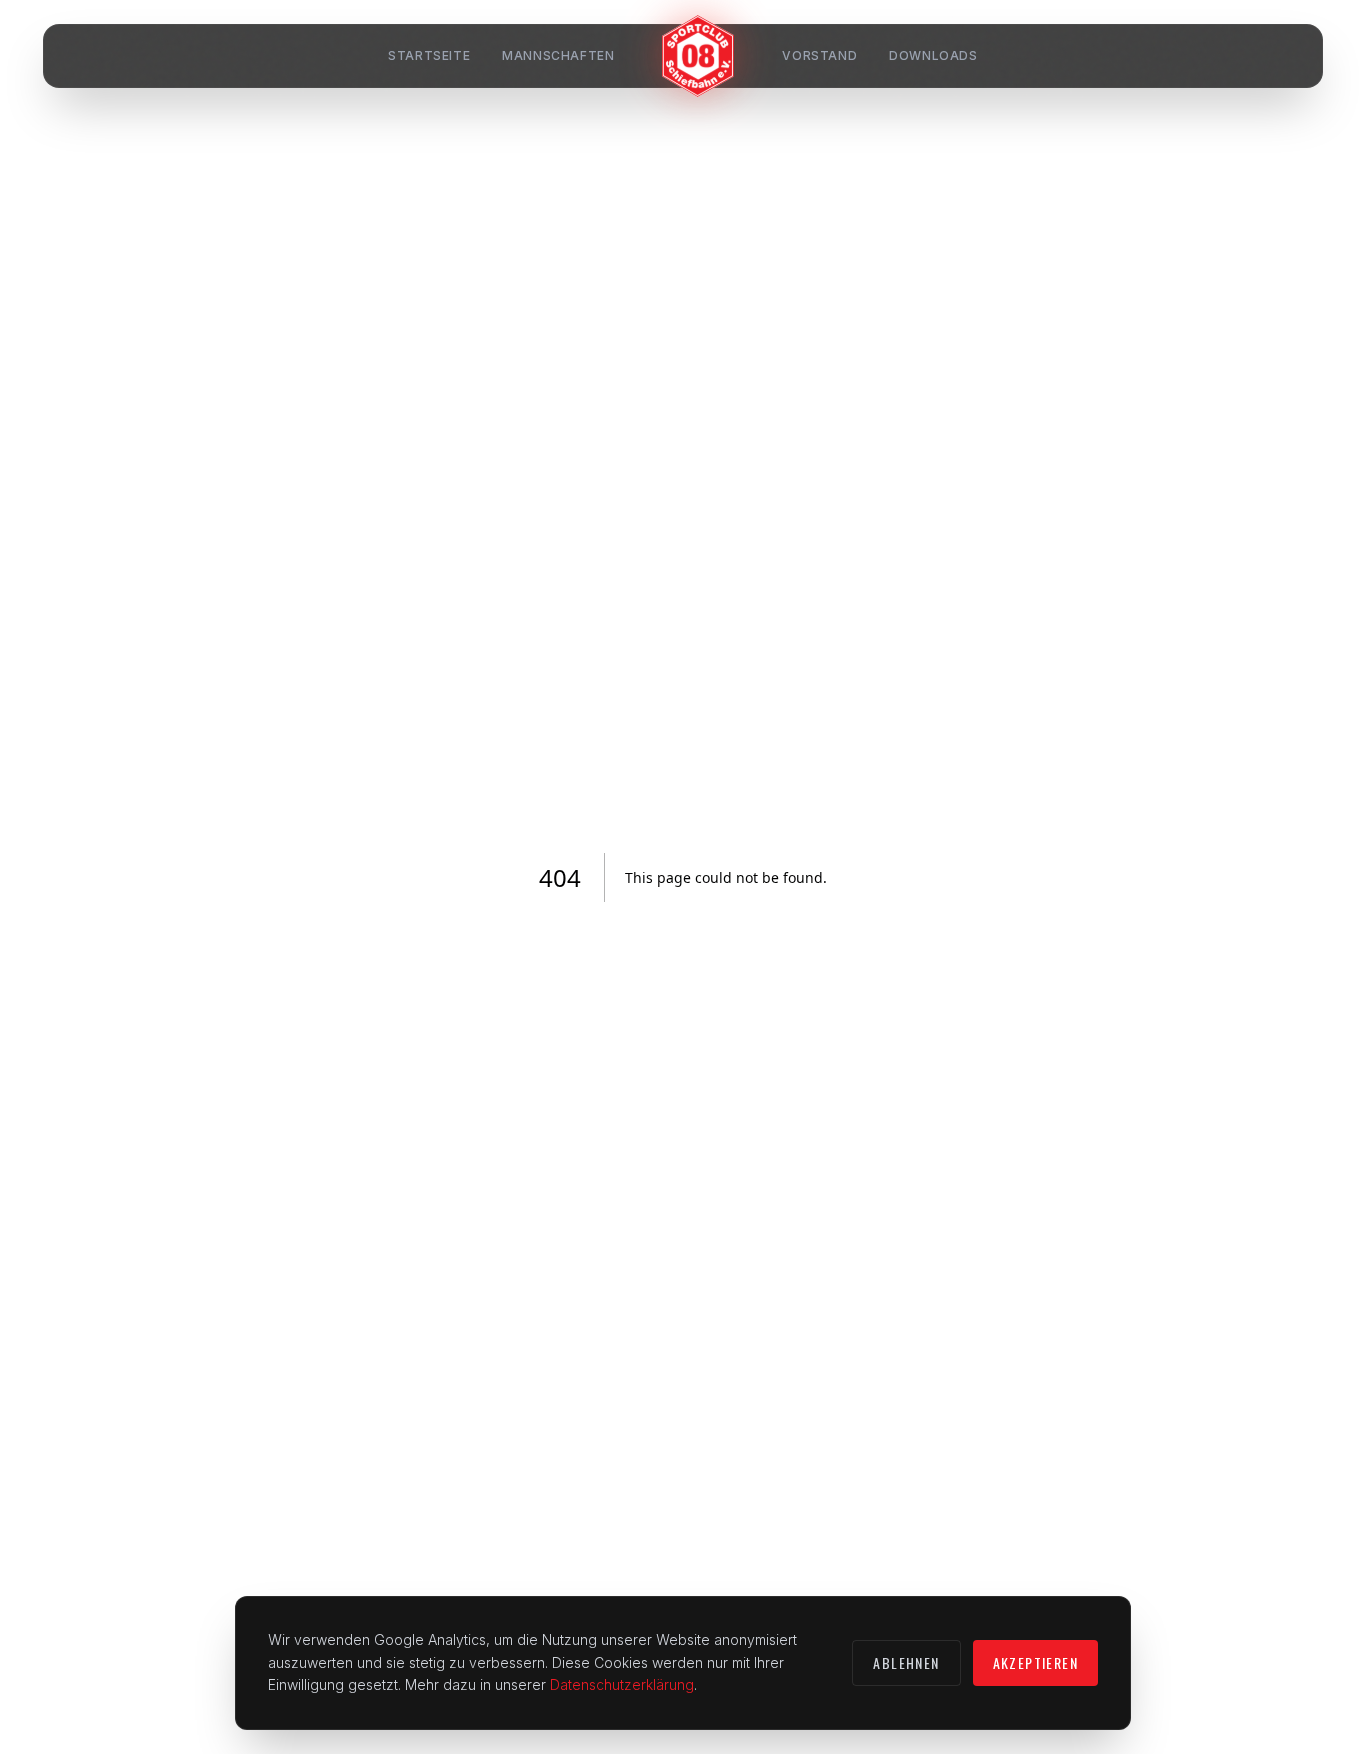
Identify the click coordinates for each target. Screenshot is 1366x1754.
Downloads (933, 55)
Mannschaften (558, 55)
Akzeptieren (1035, 1662)
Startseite (429, 55)
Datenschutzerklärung (622, 1684)
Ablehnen (906, 1662)
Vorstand (819, 55)
